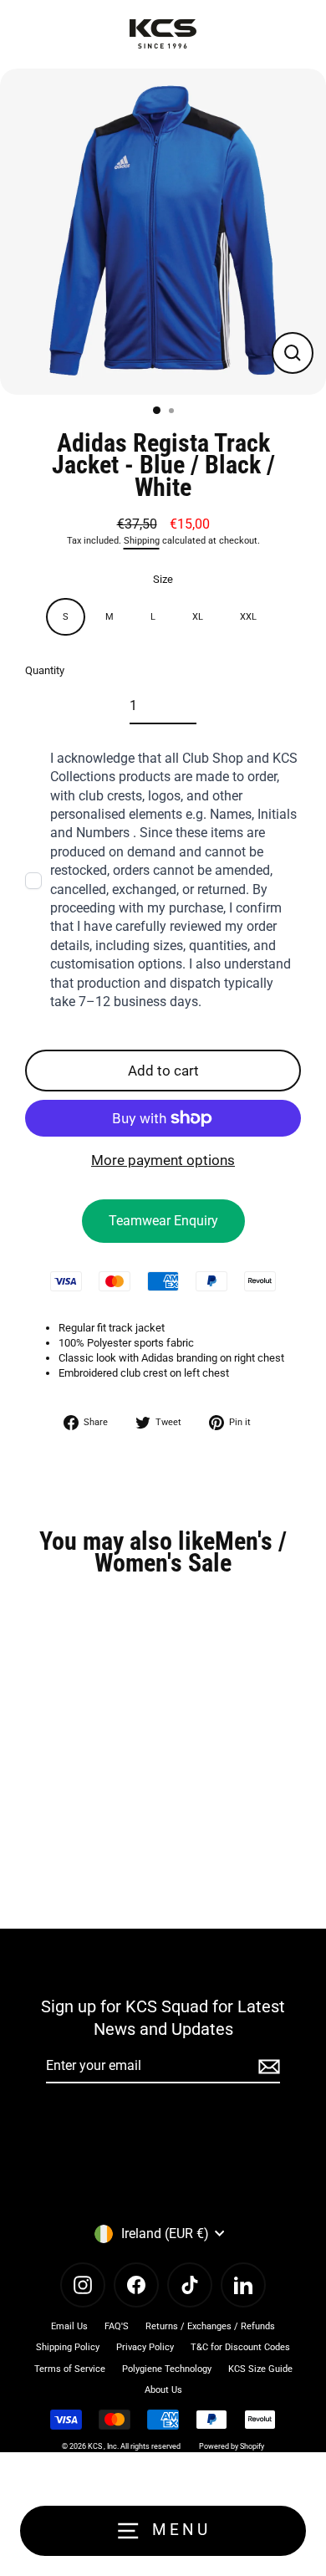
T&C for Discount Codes (240, 2347)
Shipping (142, 541)
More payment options (163, 1160)
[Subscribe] (267, 2067)
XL (198, 617)
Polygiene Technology (167, 2369)
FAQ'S (117, 2326)
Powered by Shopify (232, 2446)
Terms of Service (70, 2369)
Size (163, 579)
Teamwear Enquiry (163, 1221)
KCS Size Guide (260, 2369)
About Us (163, 2390)
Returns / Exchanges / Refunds (210, 2326)
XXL (248, 617)
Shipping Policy (68, 2347)
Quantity (45, 670)
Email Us (69, 2326)
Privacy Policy (145, 2347)
